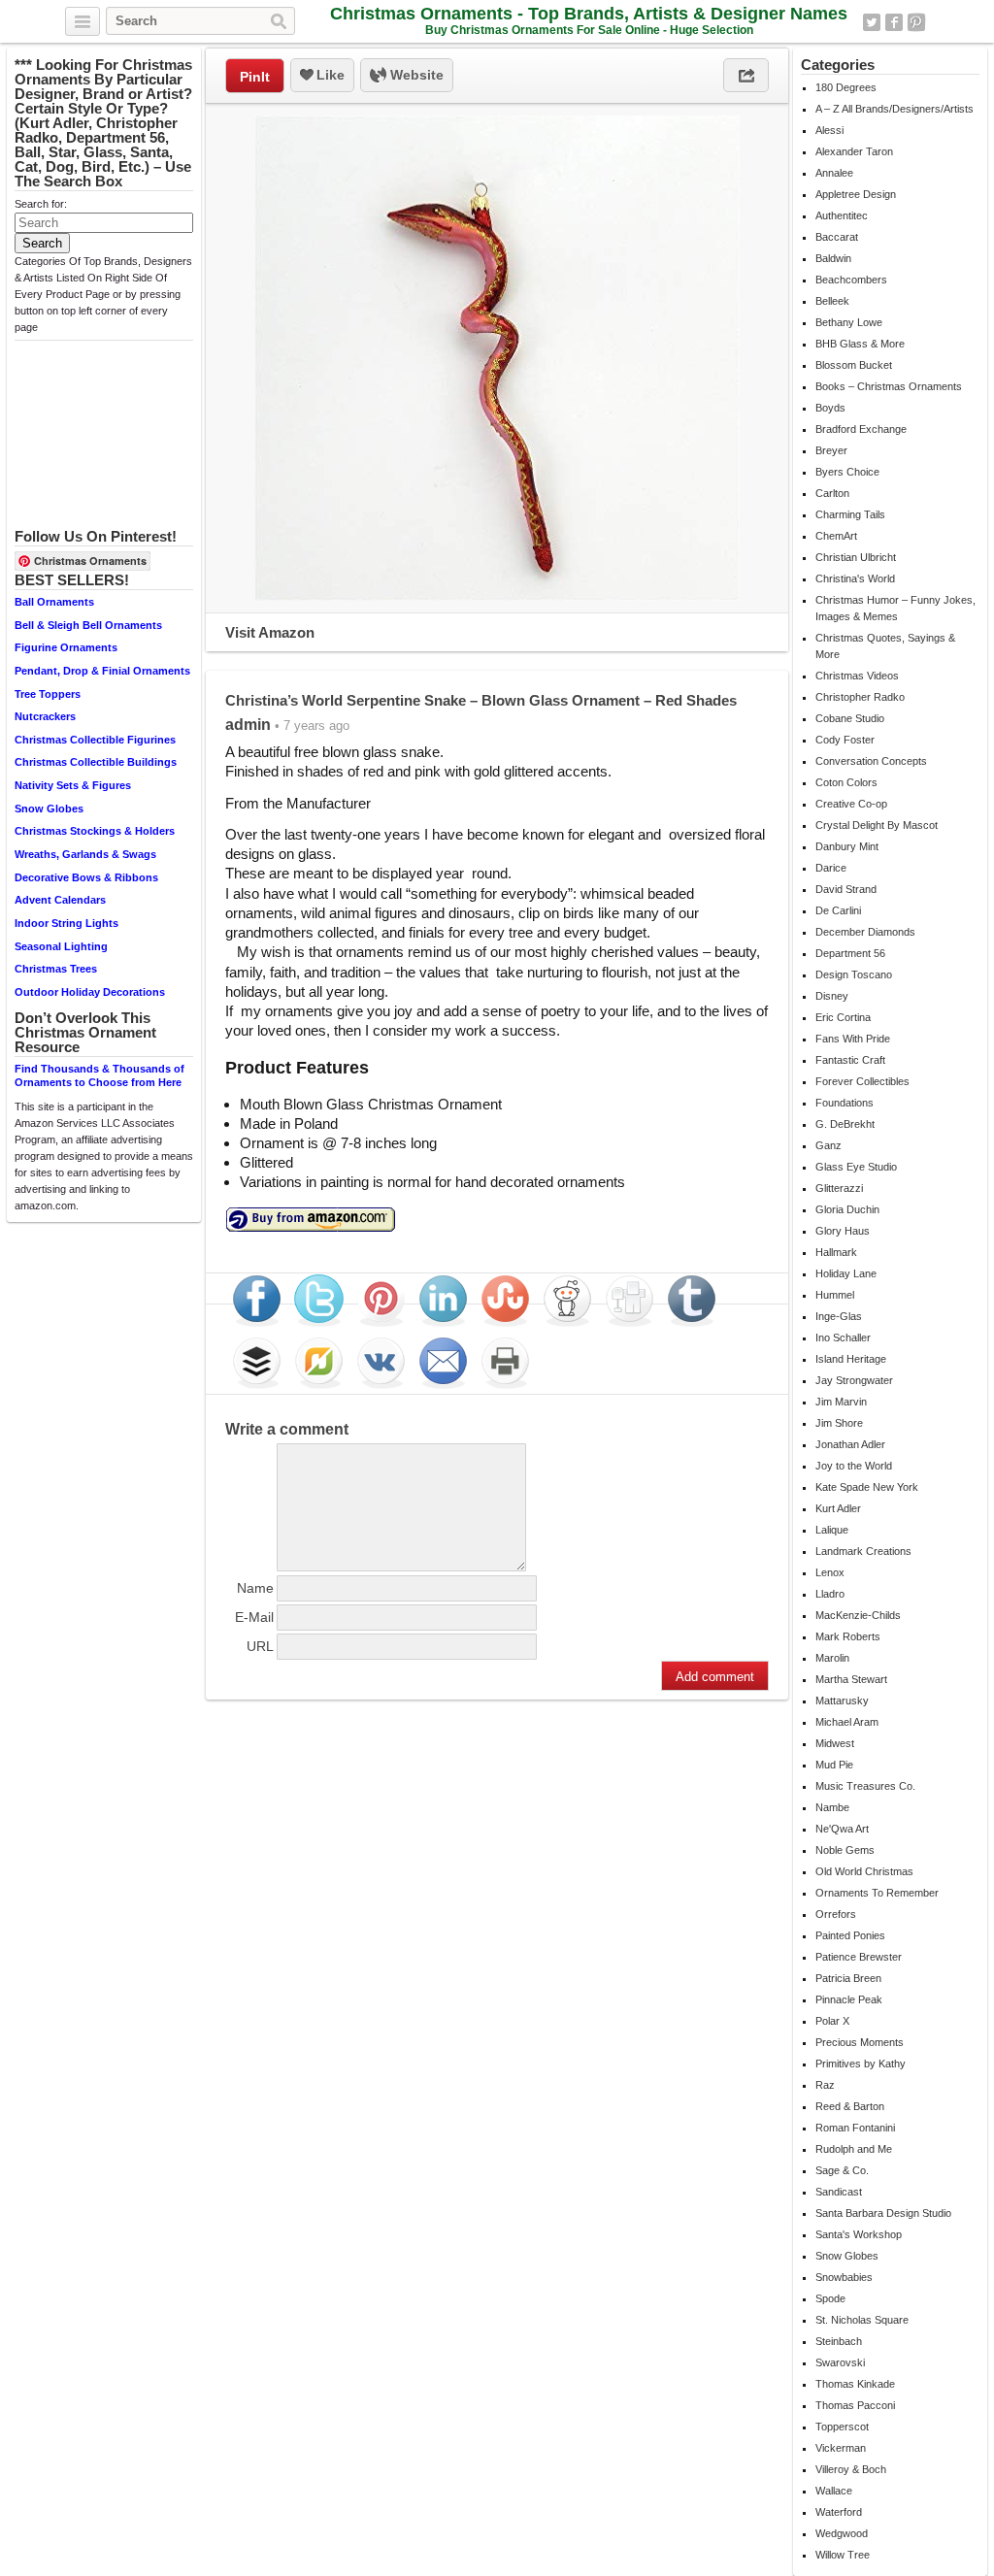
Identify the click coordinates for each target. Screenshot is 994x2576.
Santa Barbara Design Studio (883, 2213)
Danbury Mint (847, 846)
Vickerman (841, 2448)
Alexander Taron (854, 151)
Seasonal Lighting (61, 946)
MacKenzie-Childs (858, 1615)
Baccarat (837, 237)
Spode (830, 2298)
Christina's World (855, 578)
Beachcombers (851, 280)
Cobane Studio (850, 718)
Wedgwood (842, 2533)
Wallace (834, 2491)
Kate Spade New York (867, 1487)
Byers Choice (847, 472)
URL (260, 1646)
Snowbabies (844, 2277)
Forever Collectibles (862, 1081)
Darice (831, 868)
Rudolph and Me (854, 2149)
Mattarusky (842, 1701)
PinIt (255, 77)
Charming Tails (850, 514)
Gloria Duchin (847, 1209)
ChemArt (836, 536)
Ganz (828, 1145)
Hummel (835, 1295)
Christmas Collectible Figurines (95, 740)
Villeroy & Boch (851, 2469)
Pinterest (916, 22)
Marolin (832, 1658)
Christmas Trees (56, 969)
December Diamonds (865, 932)
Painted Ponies (850, 1935)
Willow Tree (843, 2555)
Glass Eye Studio (856, 1167)
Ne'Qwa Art (842, 1829)
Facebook (894, 22)
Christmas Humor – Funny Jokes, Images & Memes (895, 608)
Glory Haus (843, 1231)
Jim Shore (839, 1423)
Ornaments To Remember (877, 1893)
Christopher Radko (860, 697)
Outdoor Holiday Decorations (90, 992)
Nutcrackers (45, 716)
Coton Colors (846, 782)
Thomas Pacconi (855, 2405)
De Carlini (838, 910)
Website (415, 75)
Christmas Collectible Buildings (96, 762)
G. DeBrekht (845, 1124)
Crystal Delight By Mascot (877, 825)
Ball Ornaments (54, 602)
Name (255, 1588)
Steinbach (839, 2341)
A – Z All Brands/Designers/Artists (895, 109)
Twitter (872, 22)
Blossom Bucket (854, 365)
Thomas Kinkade (855, 2384)
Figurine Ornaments (66, 647)
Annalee (834, 173)
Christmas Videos (857, 676)
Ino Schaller (843, 1338)
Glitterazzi (839, 1188)
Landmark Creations (863, 1551)
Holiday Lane (846, 1273)
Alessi (829, 130)
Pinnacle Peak (849, 1999)
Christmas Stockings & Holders (95, 831)
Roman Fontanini (855, 2128)
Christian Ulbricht (856, 557)
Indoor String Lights (66, 923)
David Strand (846, 889)
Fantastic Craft (850, 1060)
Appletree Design (856, 194)
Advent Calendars (60, 900)
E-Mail (254, 1617)
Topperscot (842, 2427)
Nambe (832, 1807)
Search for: (41, 204)
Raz (825, 2085)
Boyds (830, 408)
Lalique (832, 1530)
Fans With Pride (853, 1039)
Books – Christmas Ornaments (889, 386)
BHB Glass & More (860, 344)
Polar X (832, 2021)
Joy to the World (854, 1466)
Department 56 (850, 953)
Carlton (832, 493)
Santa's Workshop (859, 2234)
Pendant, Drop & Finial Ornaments (102, 671)
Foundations (845, 1103)
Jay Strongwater (854, 1380)
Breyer (831, 450)
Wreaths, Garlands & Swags (85, 854)
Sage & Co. (842, 2170)
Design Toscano (854, 974)
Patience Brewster (859, 1957)
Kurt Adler (838, 1508)
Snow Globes (49, 809)
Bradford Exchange (861, 429)
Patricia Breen (848, 1978)
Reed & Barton (850, 2106)
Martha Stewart (851, 1679)
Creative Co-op (851, 804)
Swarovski (840, 2362)
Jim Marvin (841, 1402)
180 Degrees (846, 87)
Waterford (839, 2512)
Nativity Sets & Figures (73, 785)
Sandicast (839, 2192)
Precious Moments (860, 2042)
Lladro (830, 1594)
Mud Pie (834, 1765)
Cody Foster (845, 740)
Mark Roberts (848, 1636)
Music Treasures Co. (865, 1786)
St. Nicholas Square (862, 2320)
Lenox (830, 1572)
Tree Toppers (48, 694)
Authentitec (842, 215)
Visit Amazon (270, 632)
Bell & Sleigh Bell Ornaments (88, 625)
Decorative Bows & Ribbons (86, 877)
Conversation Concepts (871, 761)
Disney (832, 996)
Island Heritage (851, 1359)
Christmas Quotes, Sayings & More (885, 646)
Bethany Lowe (849, 322)
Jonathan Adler (850, 1444)
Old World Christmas (864, 1871)
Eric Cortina (843, 1017)
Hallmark (836, 1252)
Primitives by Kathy (861, 2064)
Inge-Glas (839, 1316)
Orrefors (836, 1914)
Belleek (832, 301)
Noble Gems (845, 1850)
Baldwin (833, 258)
